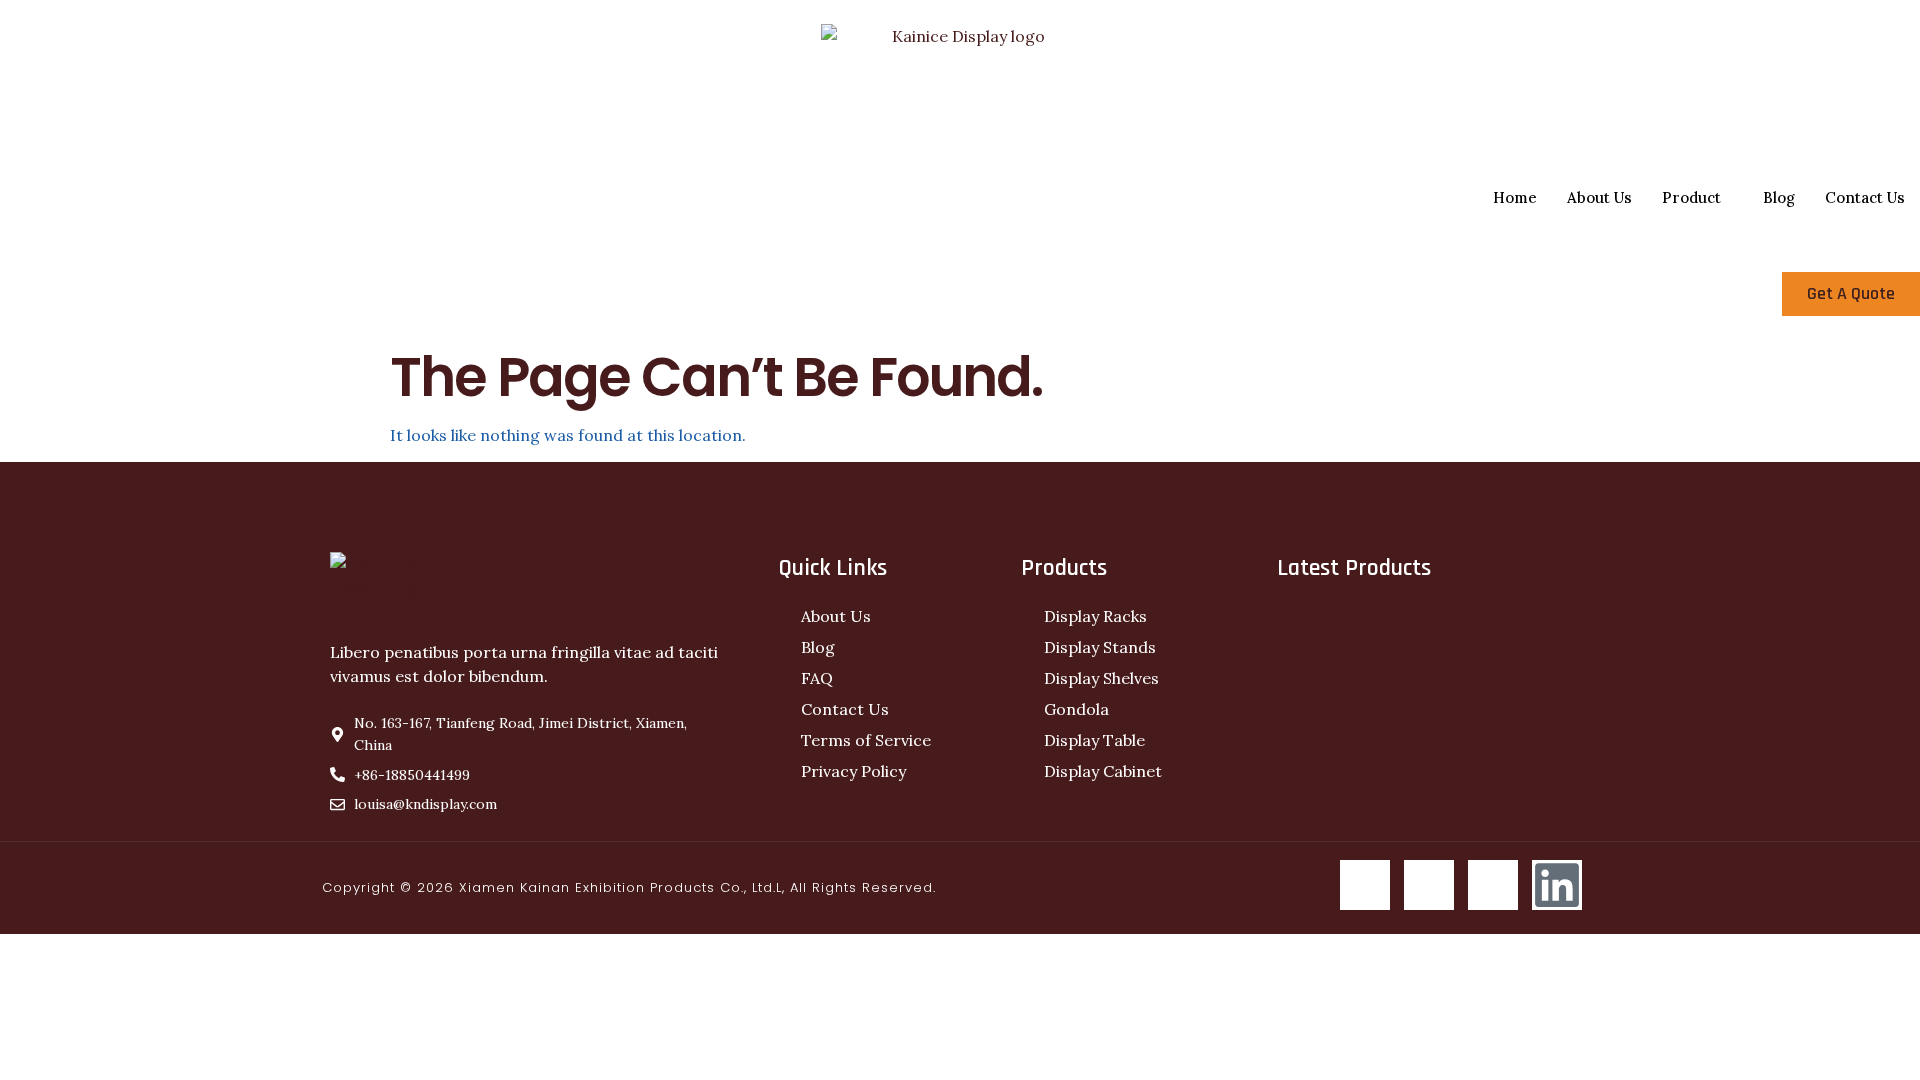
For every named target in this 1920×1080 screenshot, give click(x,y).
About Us (1599, 197)
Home (1515, 197)
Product (1691, 197)
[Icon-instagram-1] (1429, 885)
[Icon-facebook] (1365, 885)
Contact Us (1865, 197)
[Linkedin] (1557, 885)
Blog (1779, 197)
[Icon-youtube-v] (1493, 885)
